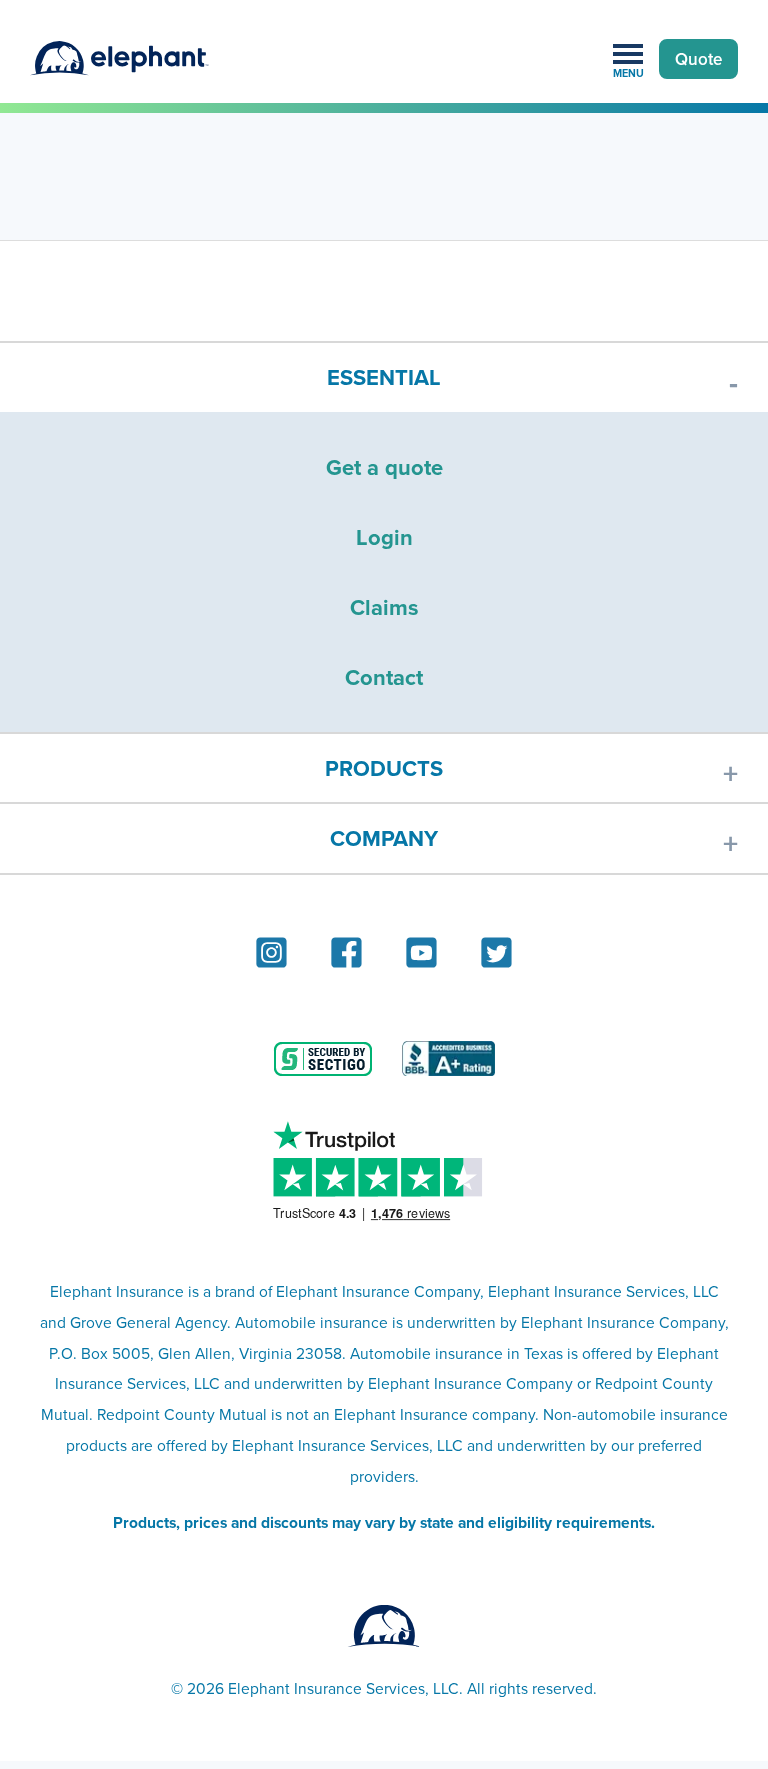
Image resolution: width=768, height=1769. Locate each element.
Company (384, 838)
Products (384, 768)
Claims (384, 607)
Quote (698, 59)
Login (384, 537)
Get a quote (384, 467)
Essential (384, 377)
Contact (384, 677)
